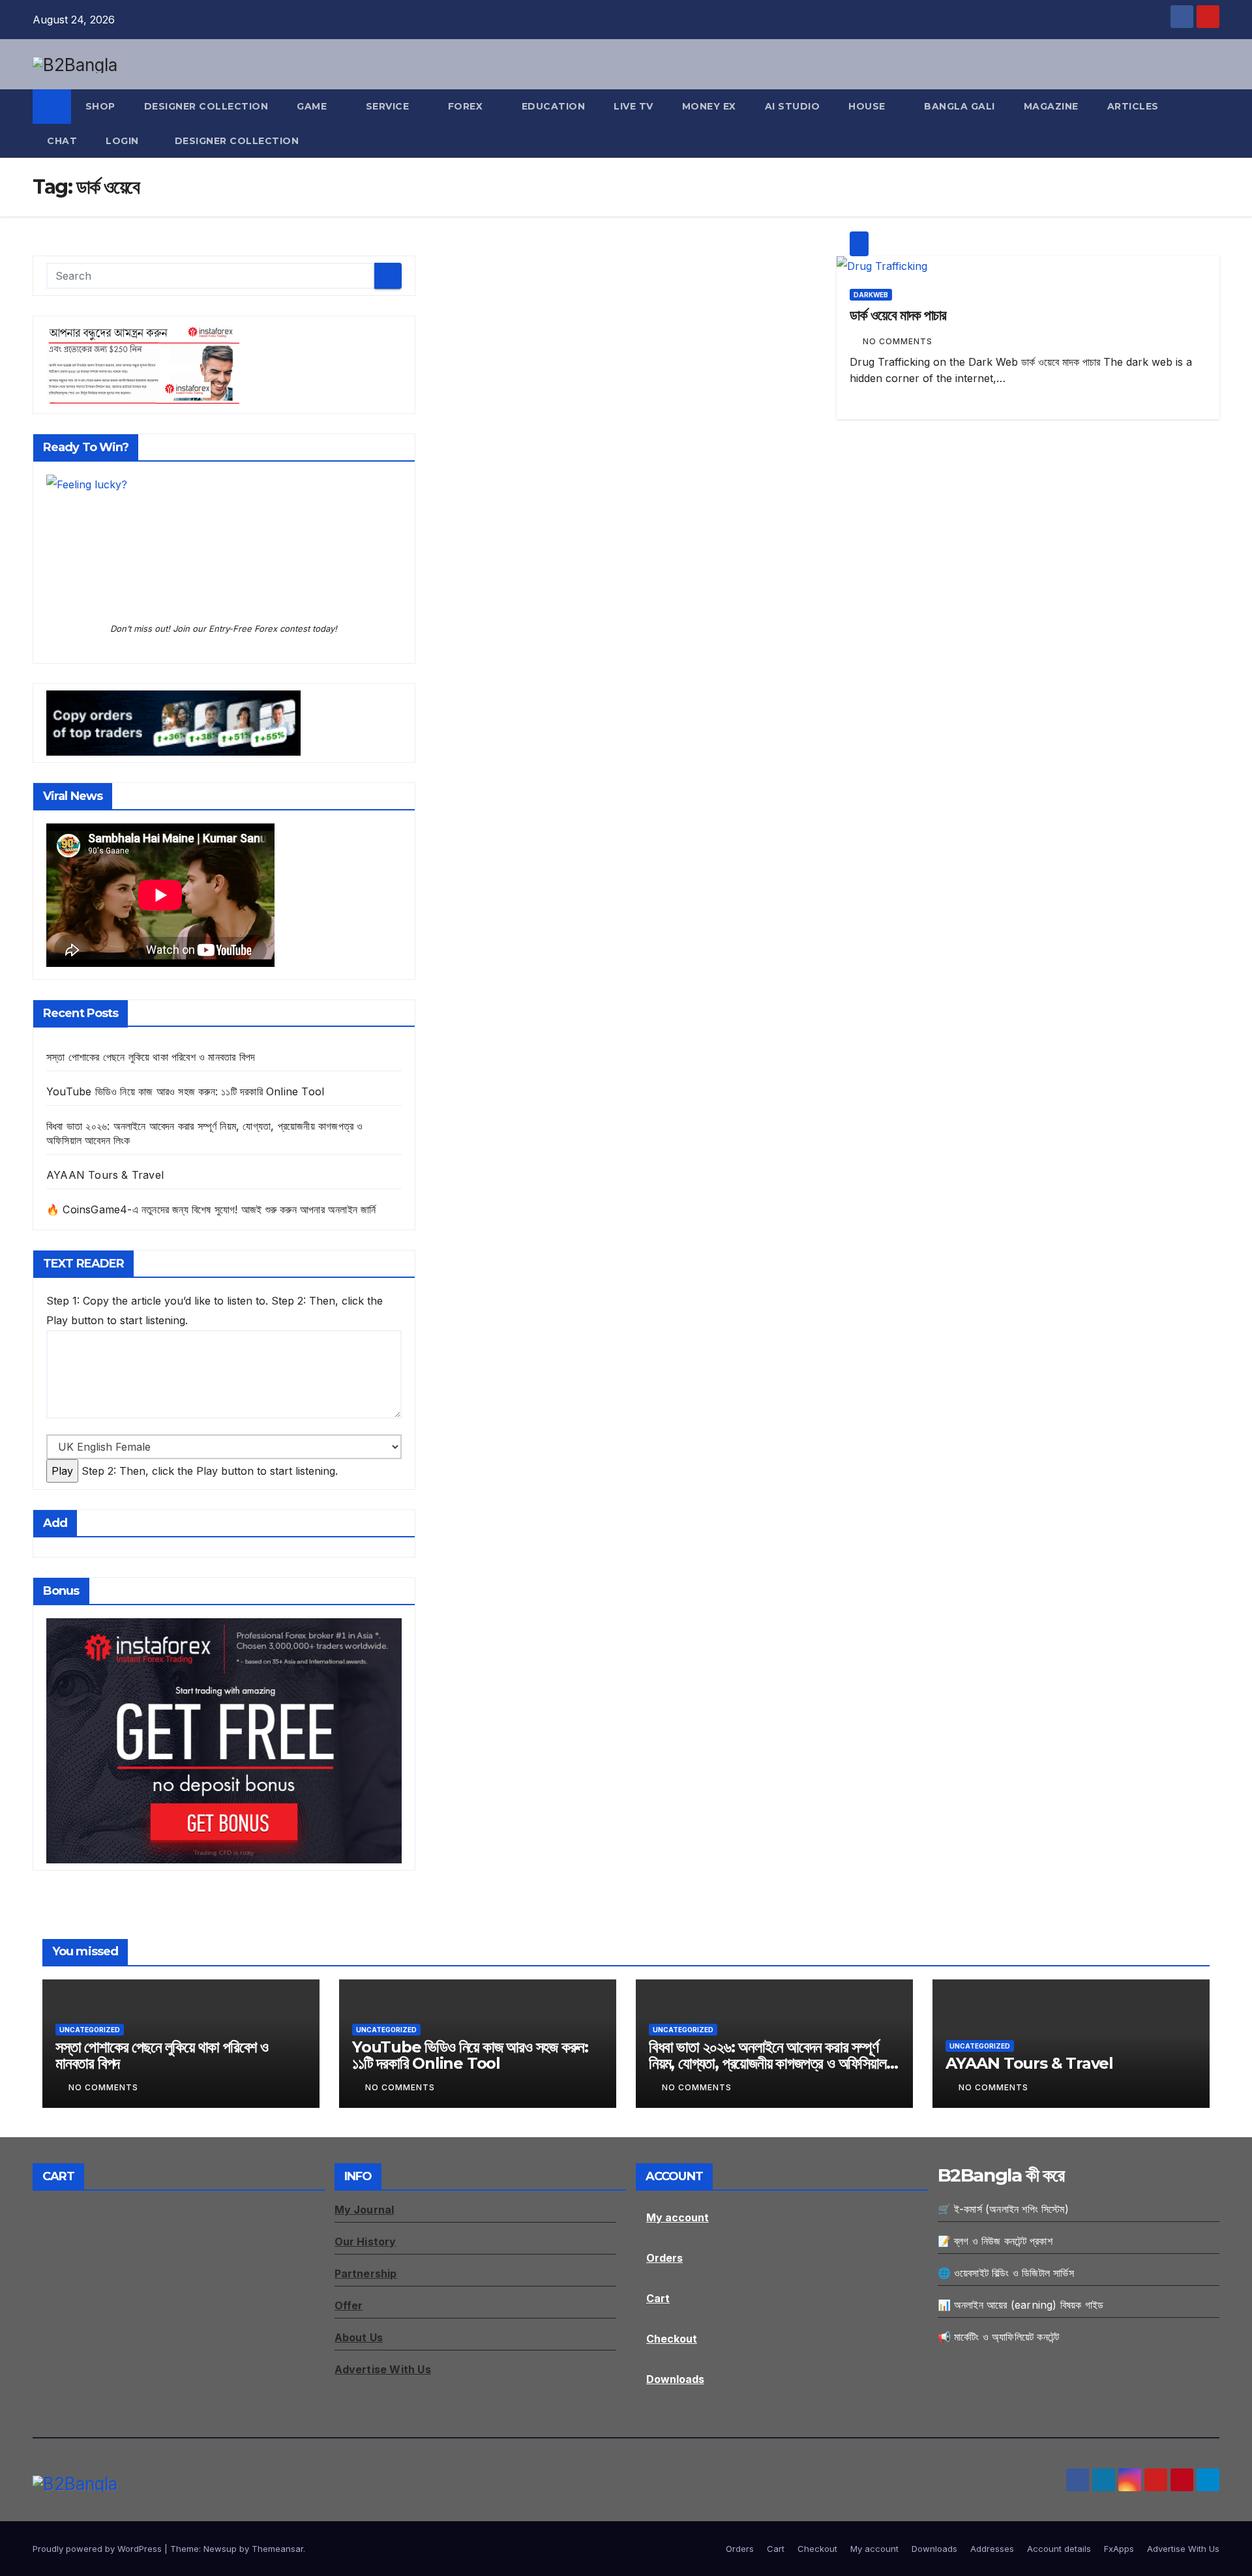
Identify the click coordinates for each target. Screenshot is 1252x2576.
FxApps (1119, 2549)
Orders (664, 2258)
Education (554, 106)
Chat (62, 141)
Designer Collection (206, 106)
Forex (467, 106)
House (868, 106)
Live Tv (633, 106)
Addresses (992, 2549)
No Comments (898, 341)
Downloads (675, 2379)
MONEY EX (709, 106)
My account (678, 2217)
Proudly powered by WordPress (98, 2549)
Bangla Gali (960, 106)
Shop (100, 106)
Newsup (220, 2549)
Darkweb (871, 295)
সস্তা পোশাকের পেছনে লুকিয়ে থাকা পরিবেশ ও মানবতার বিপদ (151, 1057)
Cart (658, 2298)
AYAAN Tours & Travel (105, 1175)
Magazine (1051, 106)
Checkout (672, 2339)
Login (122, 141)
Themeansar (277, 2549)
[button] (1210, 124)
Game (313, 106)
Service (389, 106)
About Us (359, 2337)
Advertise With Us (1183, 2549)
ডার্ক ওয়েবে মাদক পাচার (898, 315)
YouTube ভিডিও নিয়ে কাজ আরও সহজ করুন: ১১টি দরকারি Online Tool (185, 1091)
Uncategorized (90, 2030)
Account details (1059, 2549)
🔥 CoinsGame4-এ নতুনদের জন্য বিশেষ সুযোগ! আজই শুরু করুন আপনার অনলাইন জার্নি (211, 1209)
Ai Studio (793, 106)
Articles (1133, 106)
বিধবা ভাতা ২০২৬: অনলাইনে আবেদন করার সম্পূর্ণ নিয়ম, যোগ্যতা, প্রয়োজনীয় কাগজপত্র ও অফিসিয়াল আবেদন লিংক (768, 2063)
